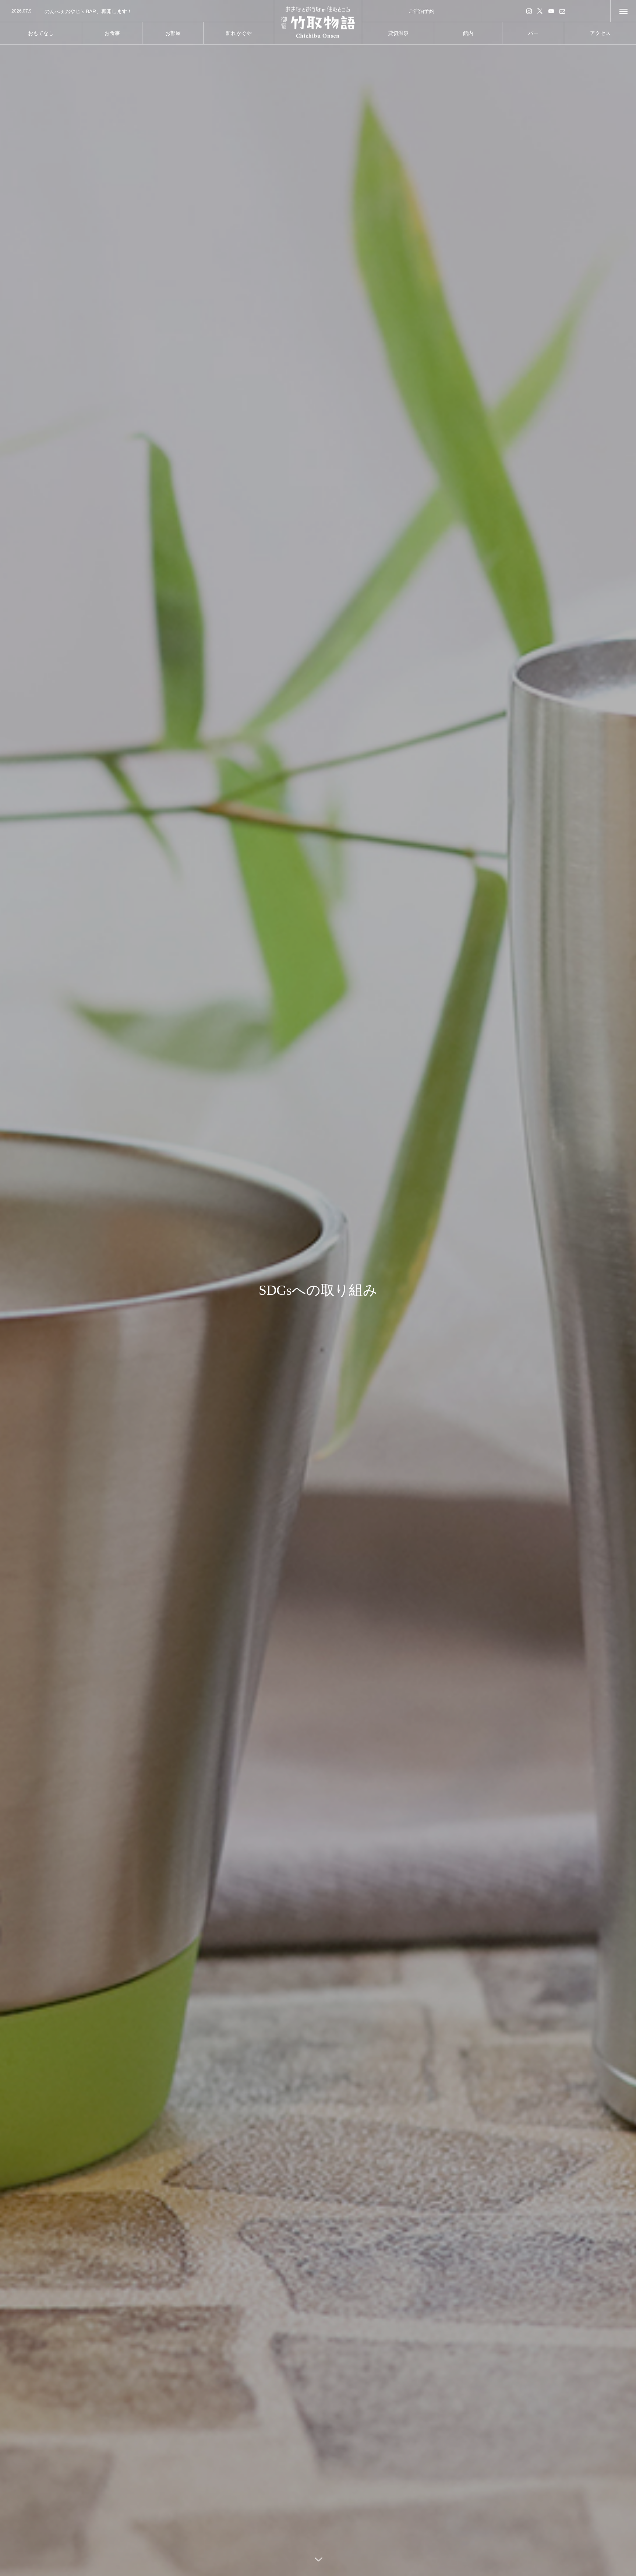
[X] (540, 11)
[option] (137, 11)
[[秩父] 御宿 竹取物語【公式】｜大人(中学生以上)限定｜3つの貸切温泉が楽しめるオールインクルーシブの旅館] (318, 22)
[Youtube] (551, 11)
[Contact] (562, 11)
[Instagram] (529, 11)
